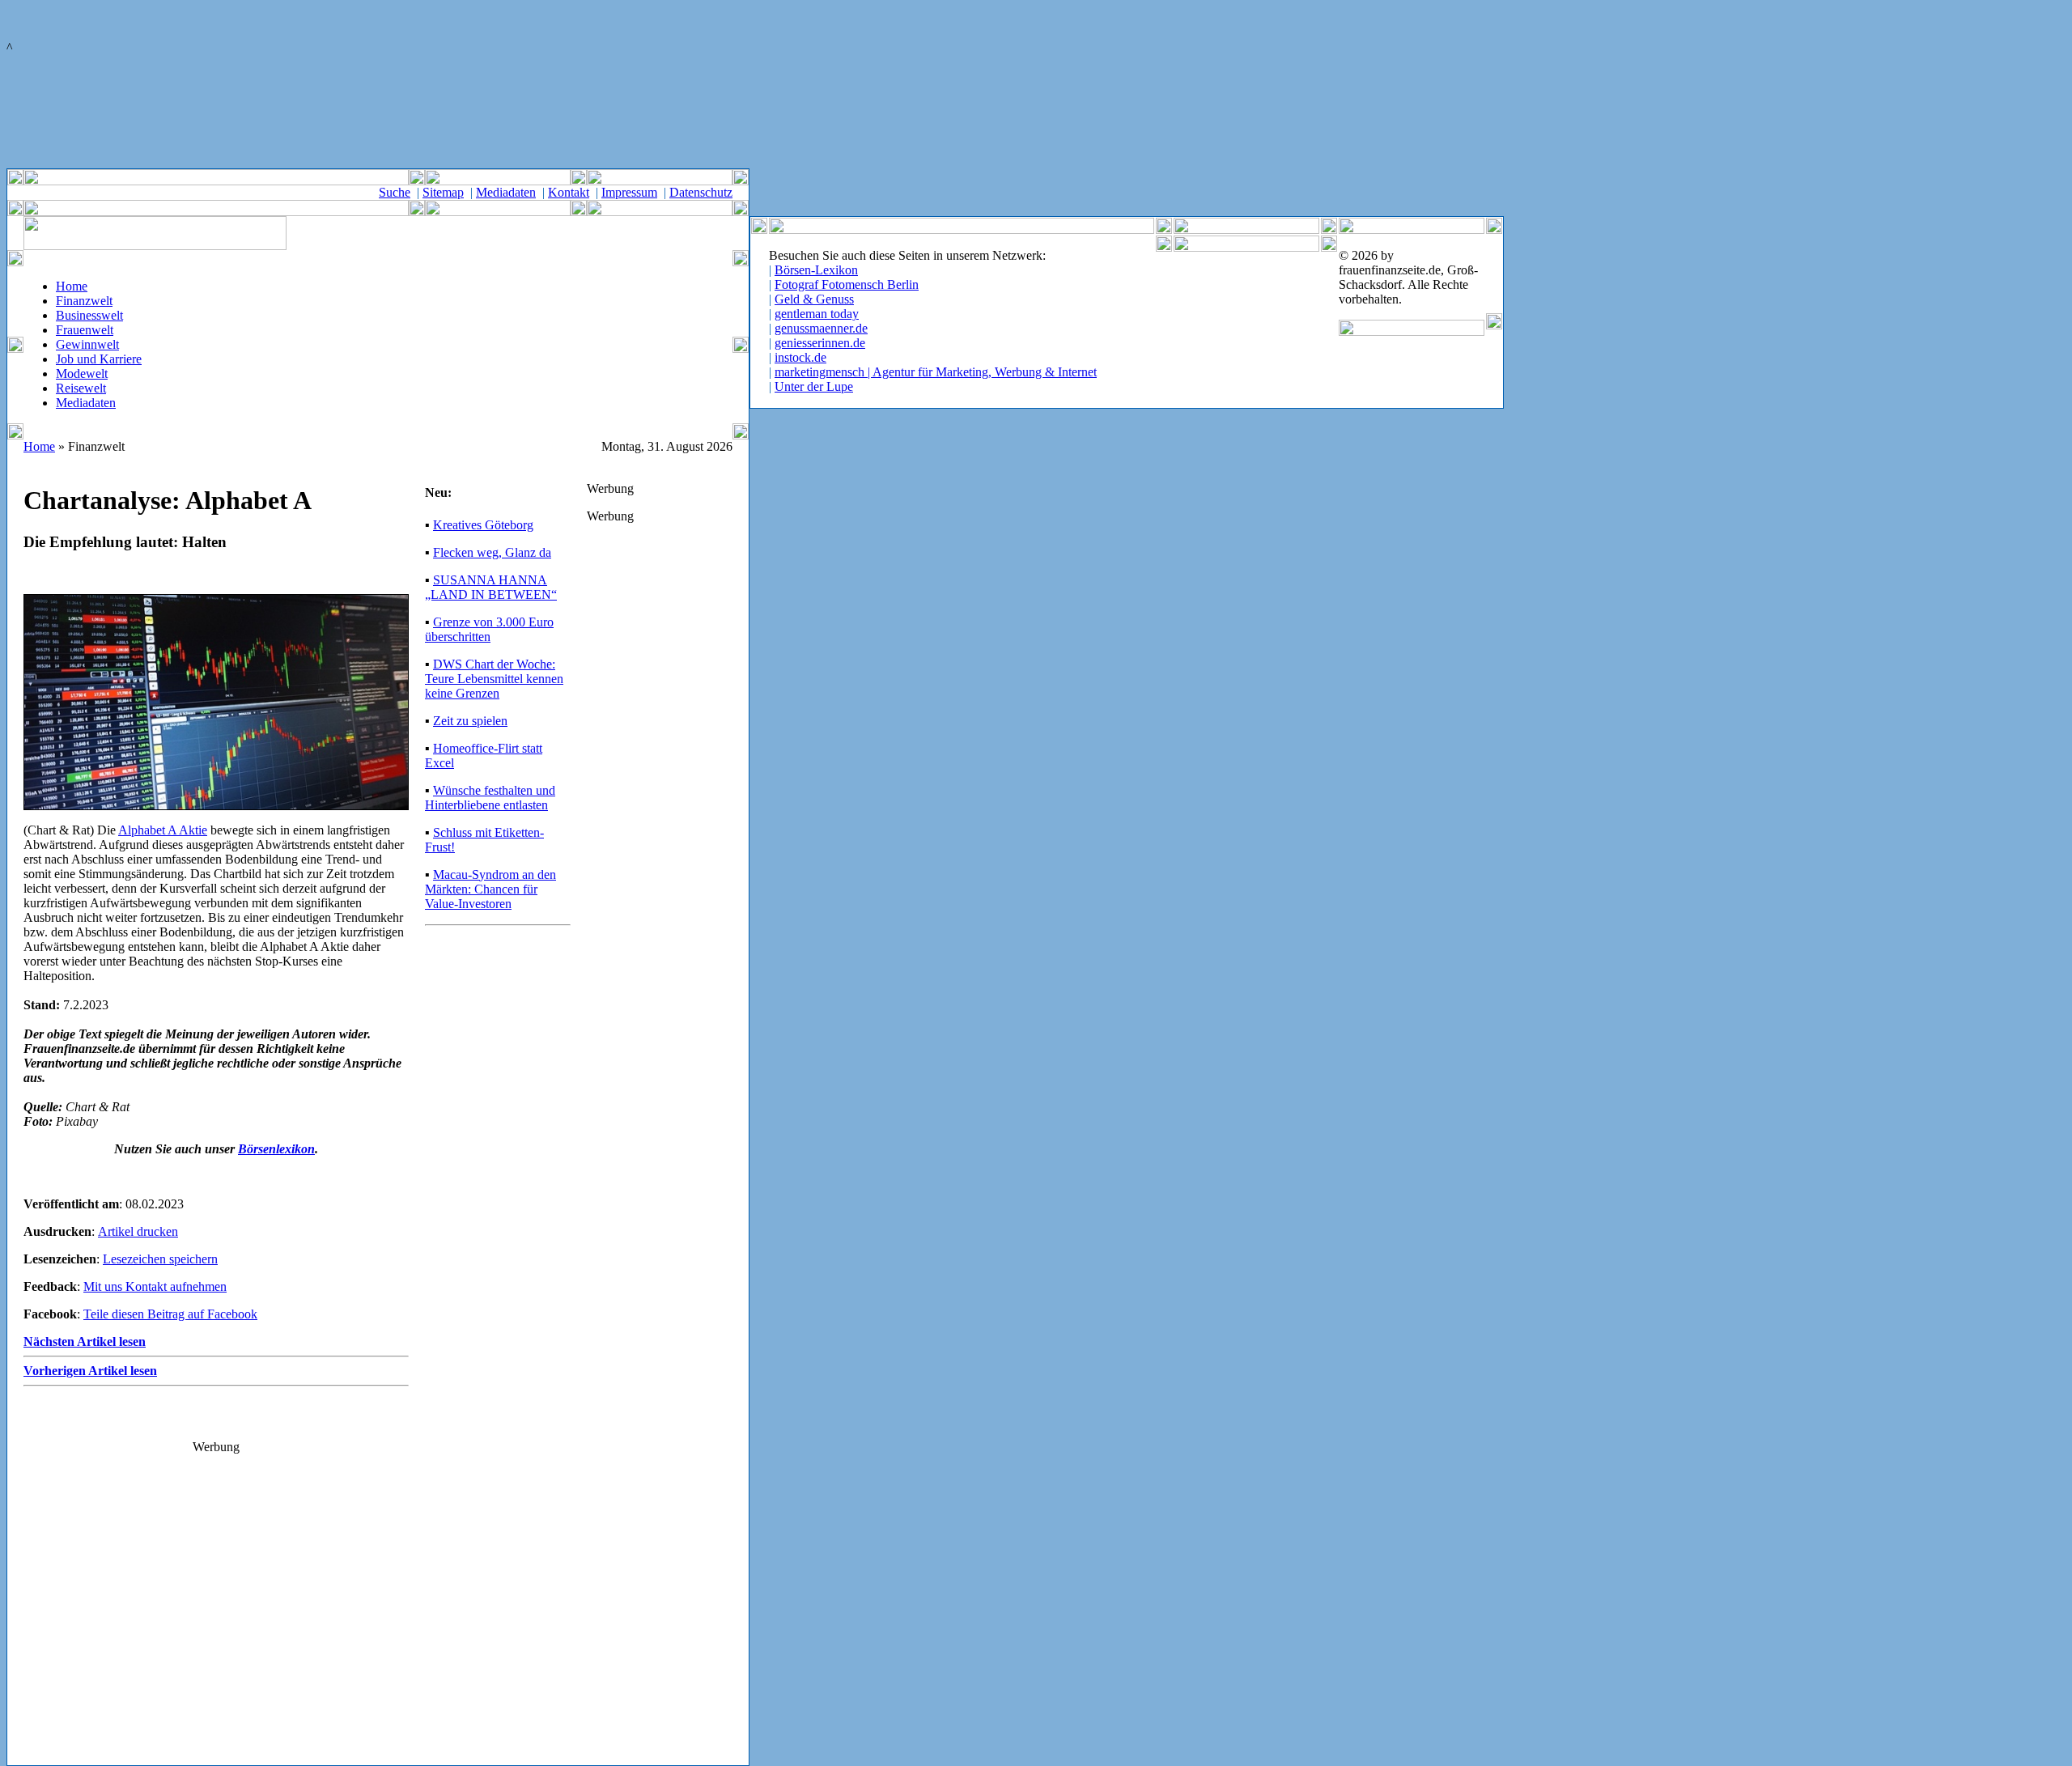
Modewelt (82, 374)
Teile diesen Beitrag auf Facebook (170, 1314)
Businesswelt (89, 315)
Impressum (629, 192)
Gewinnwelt (87, 344)
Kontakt (569, 192)
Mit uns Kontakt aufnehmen (155, 1286)
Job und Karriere (99, 359)
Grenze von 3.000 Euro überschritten (489, 629)
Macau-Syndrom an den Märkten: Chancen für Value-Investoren (490, 889)
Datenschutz (701, 192)
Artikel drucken (138, 1231)
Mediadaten (506, 192)
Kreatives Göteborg (483, 525)
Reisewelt (81, 388)
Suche (395, 192)
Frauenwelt (85, 330)
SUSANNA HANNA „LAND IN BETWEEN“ (491, 587)
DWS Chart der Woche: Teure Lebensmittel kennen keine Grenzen (494, 679)
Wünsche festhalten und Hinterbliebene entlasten (490, 798)
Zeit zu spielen (470, 721)
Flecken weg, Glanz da (492, 552)
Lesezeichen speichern (160, 1259)
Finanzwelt (84, 301)
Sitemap (443, 192)
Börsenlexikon (276, 1149)
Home (72, 286)
